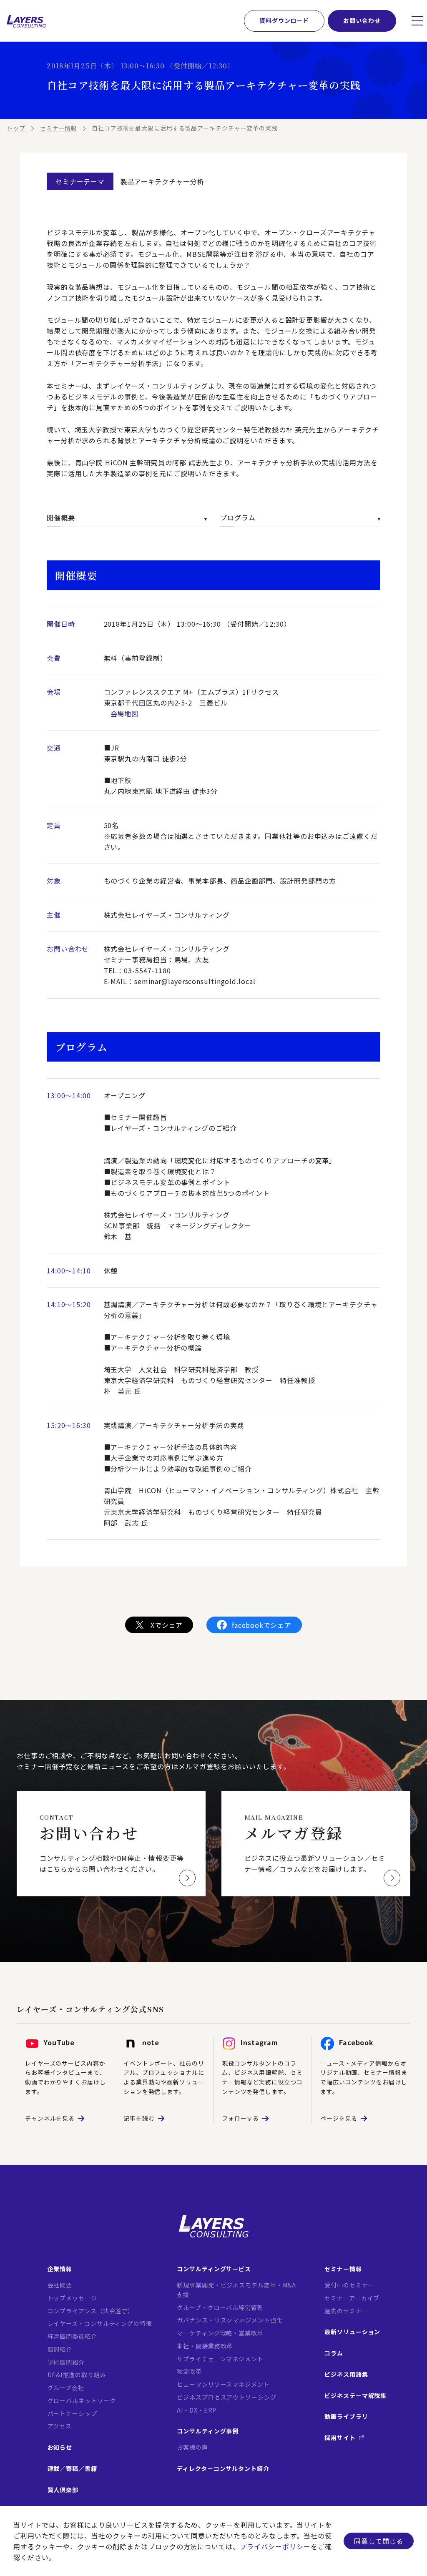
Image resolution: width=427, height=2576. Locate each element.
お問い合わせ (362, 20)
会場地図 (125, 713)
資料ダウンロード (284, 20)
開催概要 (61, 517)
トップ (16, 128)
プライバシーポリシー (275, 2546)
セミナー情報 (59, 128)
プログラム (238, 517)
